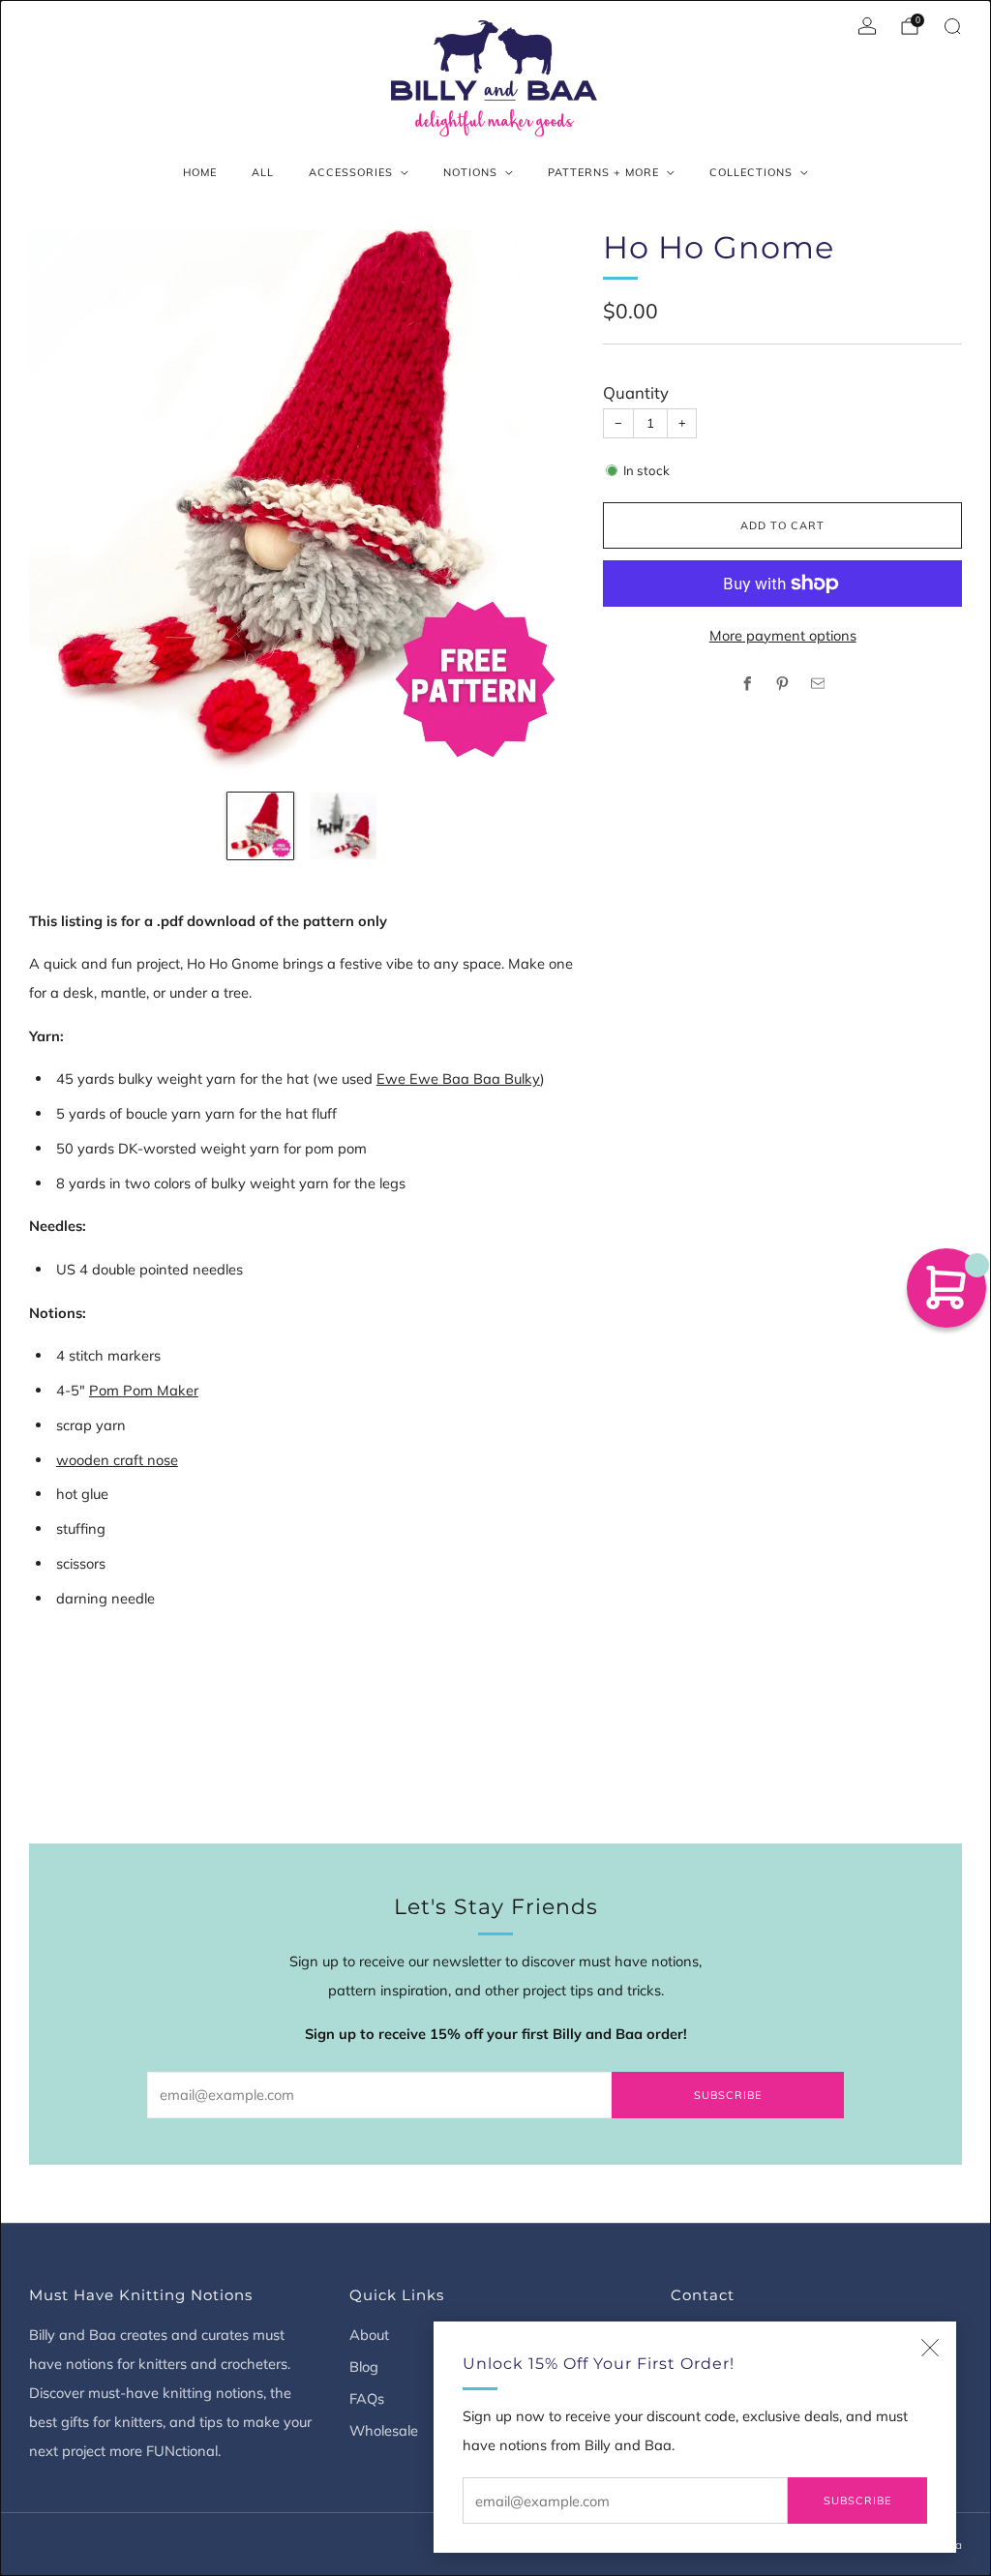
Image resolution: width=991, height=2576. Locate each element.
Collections (751, 172)
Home (200, 172)
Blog (364, 2366)
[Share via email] (818, 684)
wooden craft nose (117, 1460)
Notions (470, 172)
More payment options (783, 635)
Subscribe (857, 2501)
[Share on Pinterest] (783, 684)
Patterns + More (603, 172)
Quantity (636, 392)
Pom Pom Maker (144, 1390)
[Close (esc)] (930, 2348)
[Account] (867, 26)
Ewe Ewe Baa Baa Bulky (458, 1078)
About (369, 2335)
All (263, 172)
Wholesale (384, 2430)
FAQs (367, 2398)
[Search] (952, 26)
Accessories (351, 172)
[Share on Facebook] (747, 684)
